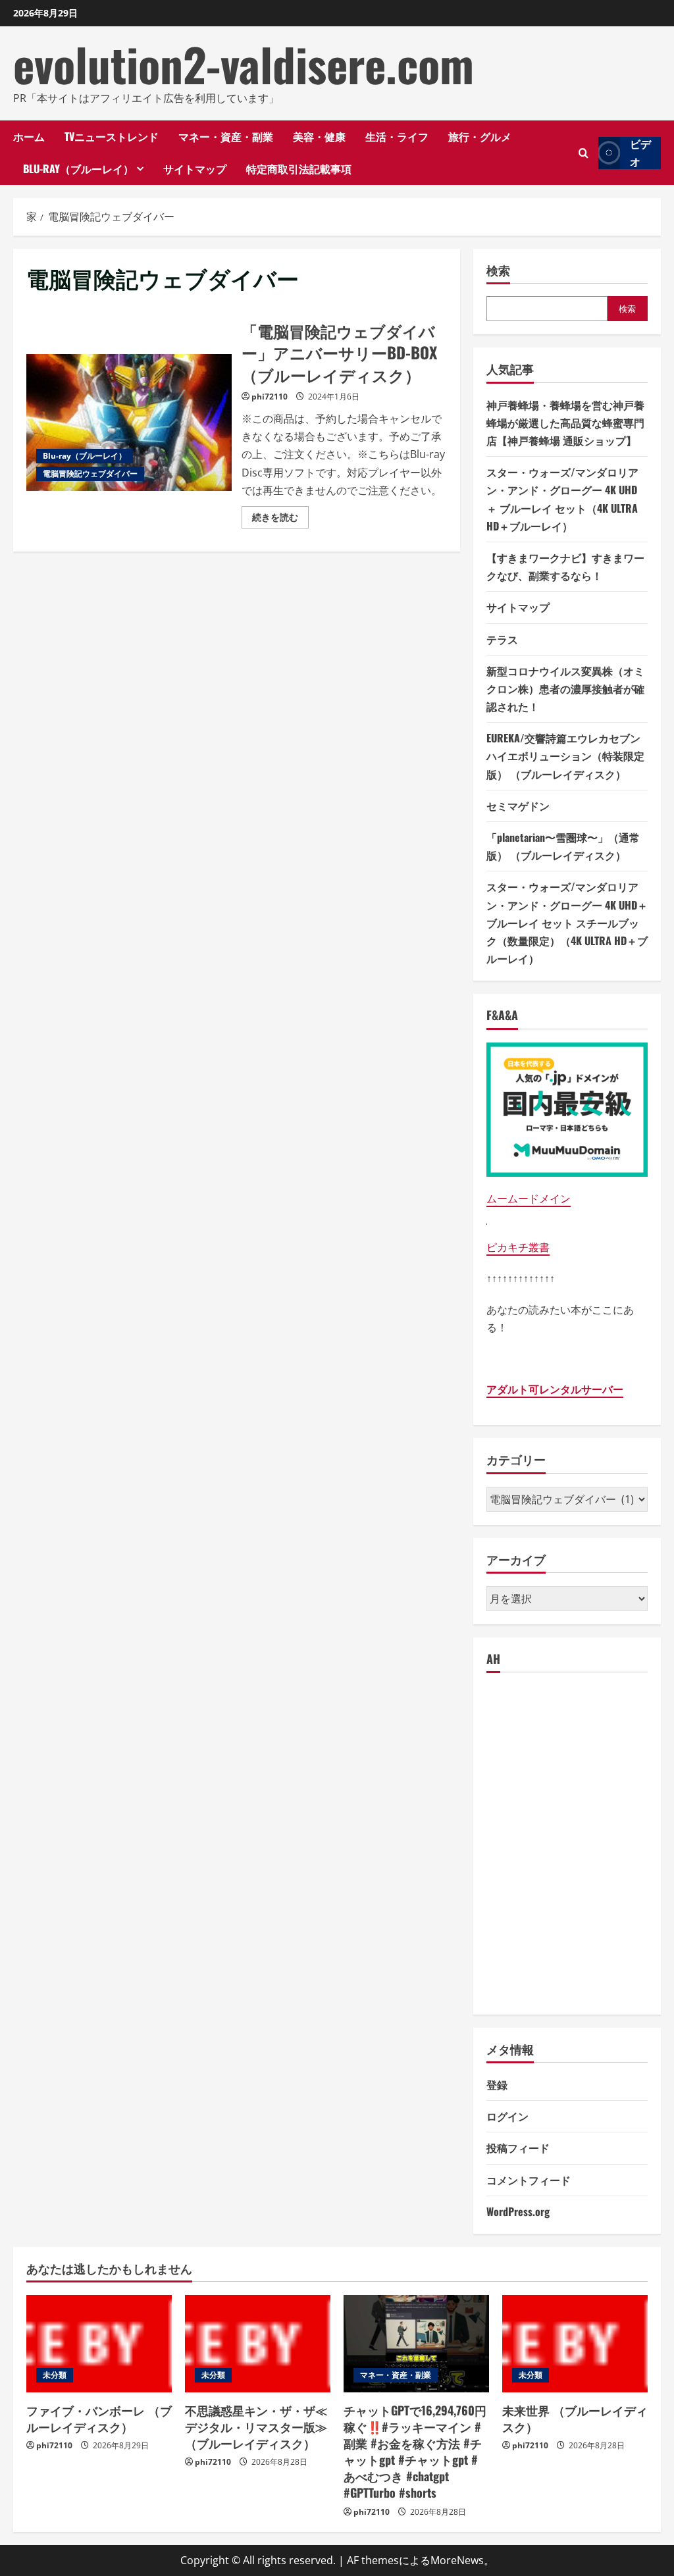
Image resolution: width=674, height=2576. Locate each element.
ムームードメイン (529, 1198)
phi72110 (270, 397)
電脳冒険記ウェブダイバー (90, 474)
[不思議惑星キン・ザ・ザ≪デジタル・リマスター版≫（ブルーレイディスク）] (258, 2343)
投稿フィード (518, 2148)
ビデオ (640, 153)
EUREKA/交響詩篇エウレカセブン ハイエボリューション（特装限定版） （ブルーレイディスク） (565, 756)
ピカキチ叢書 (518, 1247)
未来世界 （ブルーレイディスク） (575, 2418)
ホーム (29, 136)
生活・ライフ (397, 136)
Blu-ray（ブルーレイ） (78, 168)
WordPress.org (518, 2211)
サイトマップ (195, 168)
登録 (497, 2084)
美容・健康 (319, 136)
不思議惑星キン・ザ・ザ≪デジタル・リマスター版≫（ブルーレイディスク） (256, 2427)
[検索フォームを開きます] (583, 153)
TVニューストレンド (112, 136)
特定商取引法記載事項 (299, 168)
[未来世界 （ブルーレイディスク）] (575, 2343)
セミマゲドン (518, 806)
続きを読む (280, 519)
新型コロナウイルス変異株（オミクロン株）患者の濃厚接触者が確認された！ (565, 688)
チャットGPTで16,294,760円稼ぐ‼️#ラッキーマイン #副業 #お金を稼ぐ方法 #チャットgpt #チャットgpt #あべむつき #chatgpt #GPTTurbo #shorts (415, 2452)
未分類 (55, 2375)
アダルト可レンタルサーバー (555, 1389)
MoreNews (457, 2560)
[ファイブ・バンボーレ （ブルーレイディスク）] (99, 2343)
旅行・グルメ (480, 136)
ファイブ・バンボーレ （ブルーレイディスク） (99, 2418)
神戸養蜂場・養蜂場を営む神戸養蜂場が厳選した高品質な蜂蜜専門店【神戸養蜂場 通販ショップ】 (565, 423)
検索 (498, 270)
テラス (502, 639)
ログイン (507, 2116)
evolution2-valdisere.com (244, 64)
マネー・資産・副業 (226, 136)
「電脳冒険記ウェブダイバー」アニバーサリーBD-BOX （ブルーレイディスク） (129, 423)
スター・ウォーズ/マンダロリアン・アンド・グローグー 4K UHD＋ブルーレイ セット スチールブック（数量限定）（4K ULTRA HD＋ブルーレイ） (567, 922)
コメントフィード (529, 2180)
